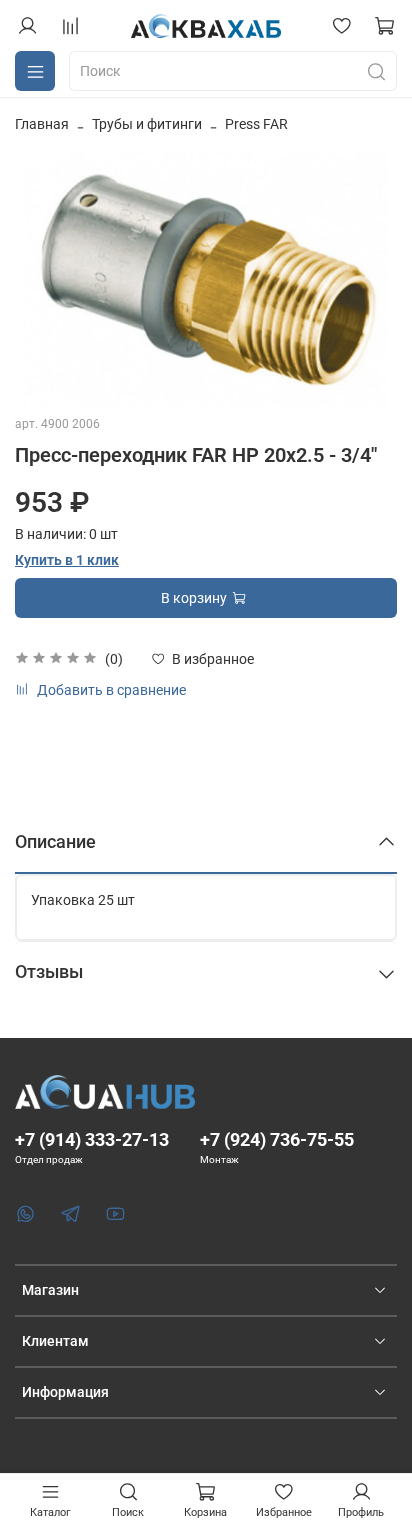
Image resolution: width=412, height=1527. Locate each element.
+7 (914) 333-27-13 (92, 1139)
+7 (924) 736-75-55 (277, 1139)
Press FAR (256, 124)
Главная (42, 124)
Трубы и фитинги (147, 124)
